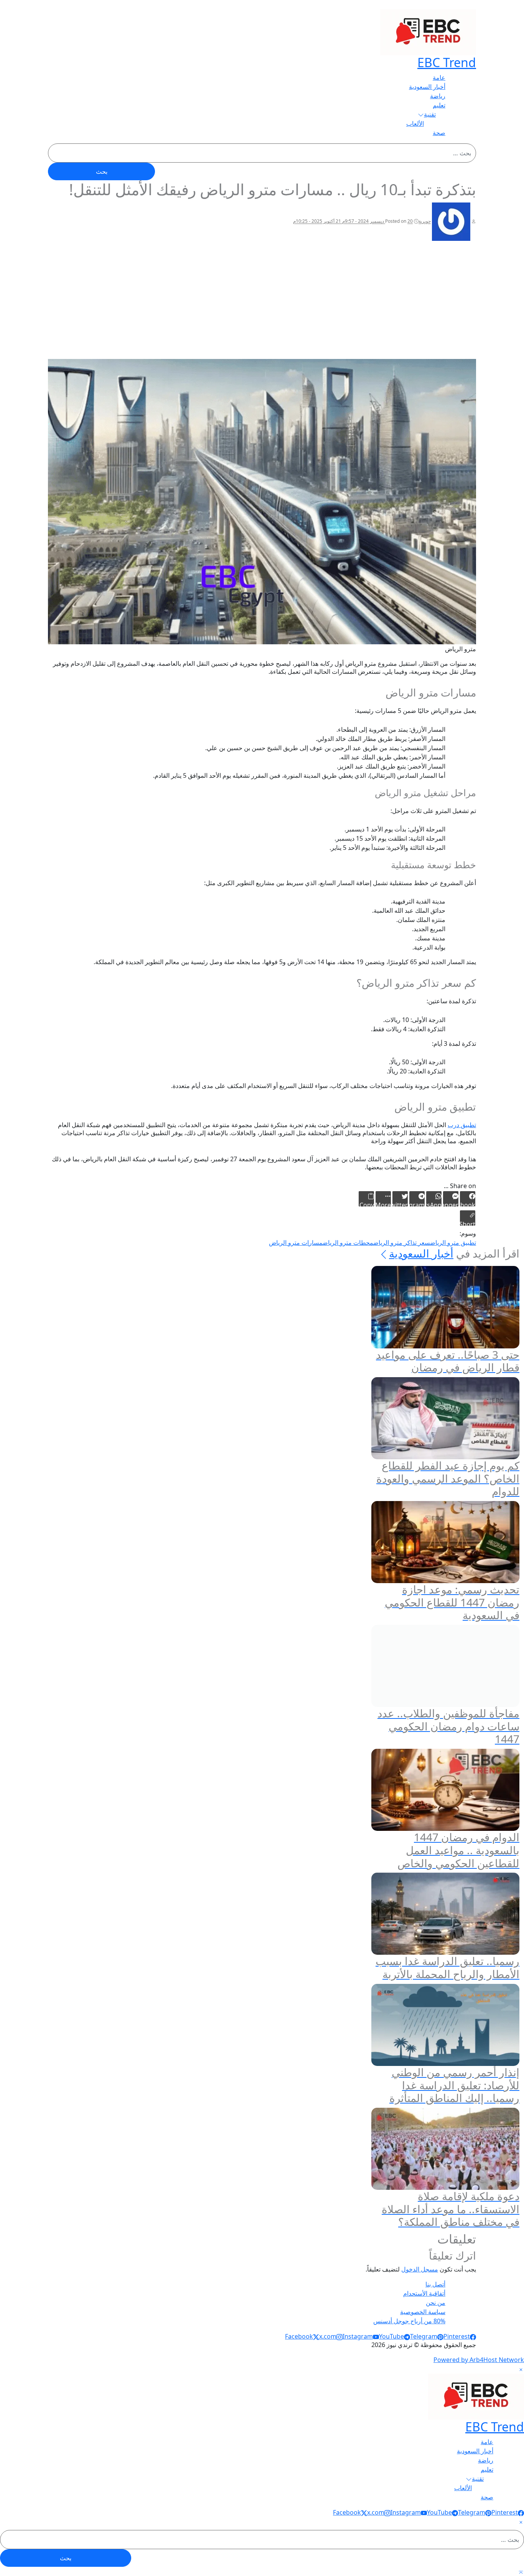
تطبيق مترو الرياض (453, 1243)
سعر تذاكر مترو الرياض (402, 1243)
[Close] (521, 2369)
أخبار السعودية (421, 1253)
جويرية (425, 221)
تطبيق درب (462, 1125)
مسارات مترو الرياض (296, 1243)
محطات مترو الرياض (348, 1243)
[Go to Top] (521, 2571)
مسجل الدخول (420, 2269)
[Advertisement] (262, 301)
